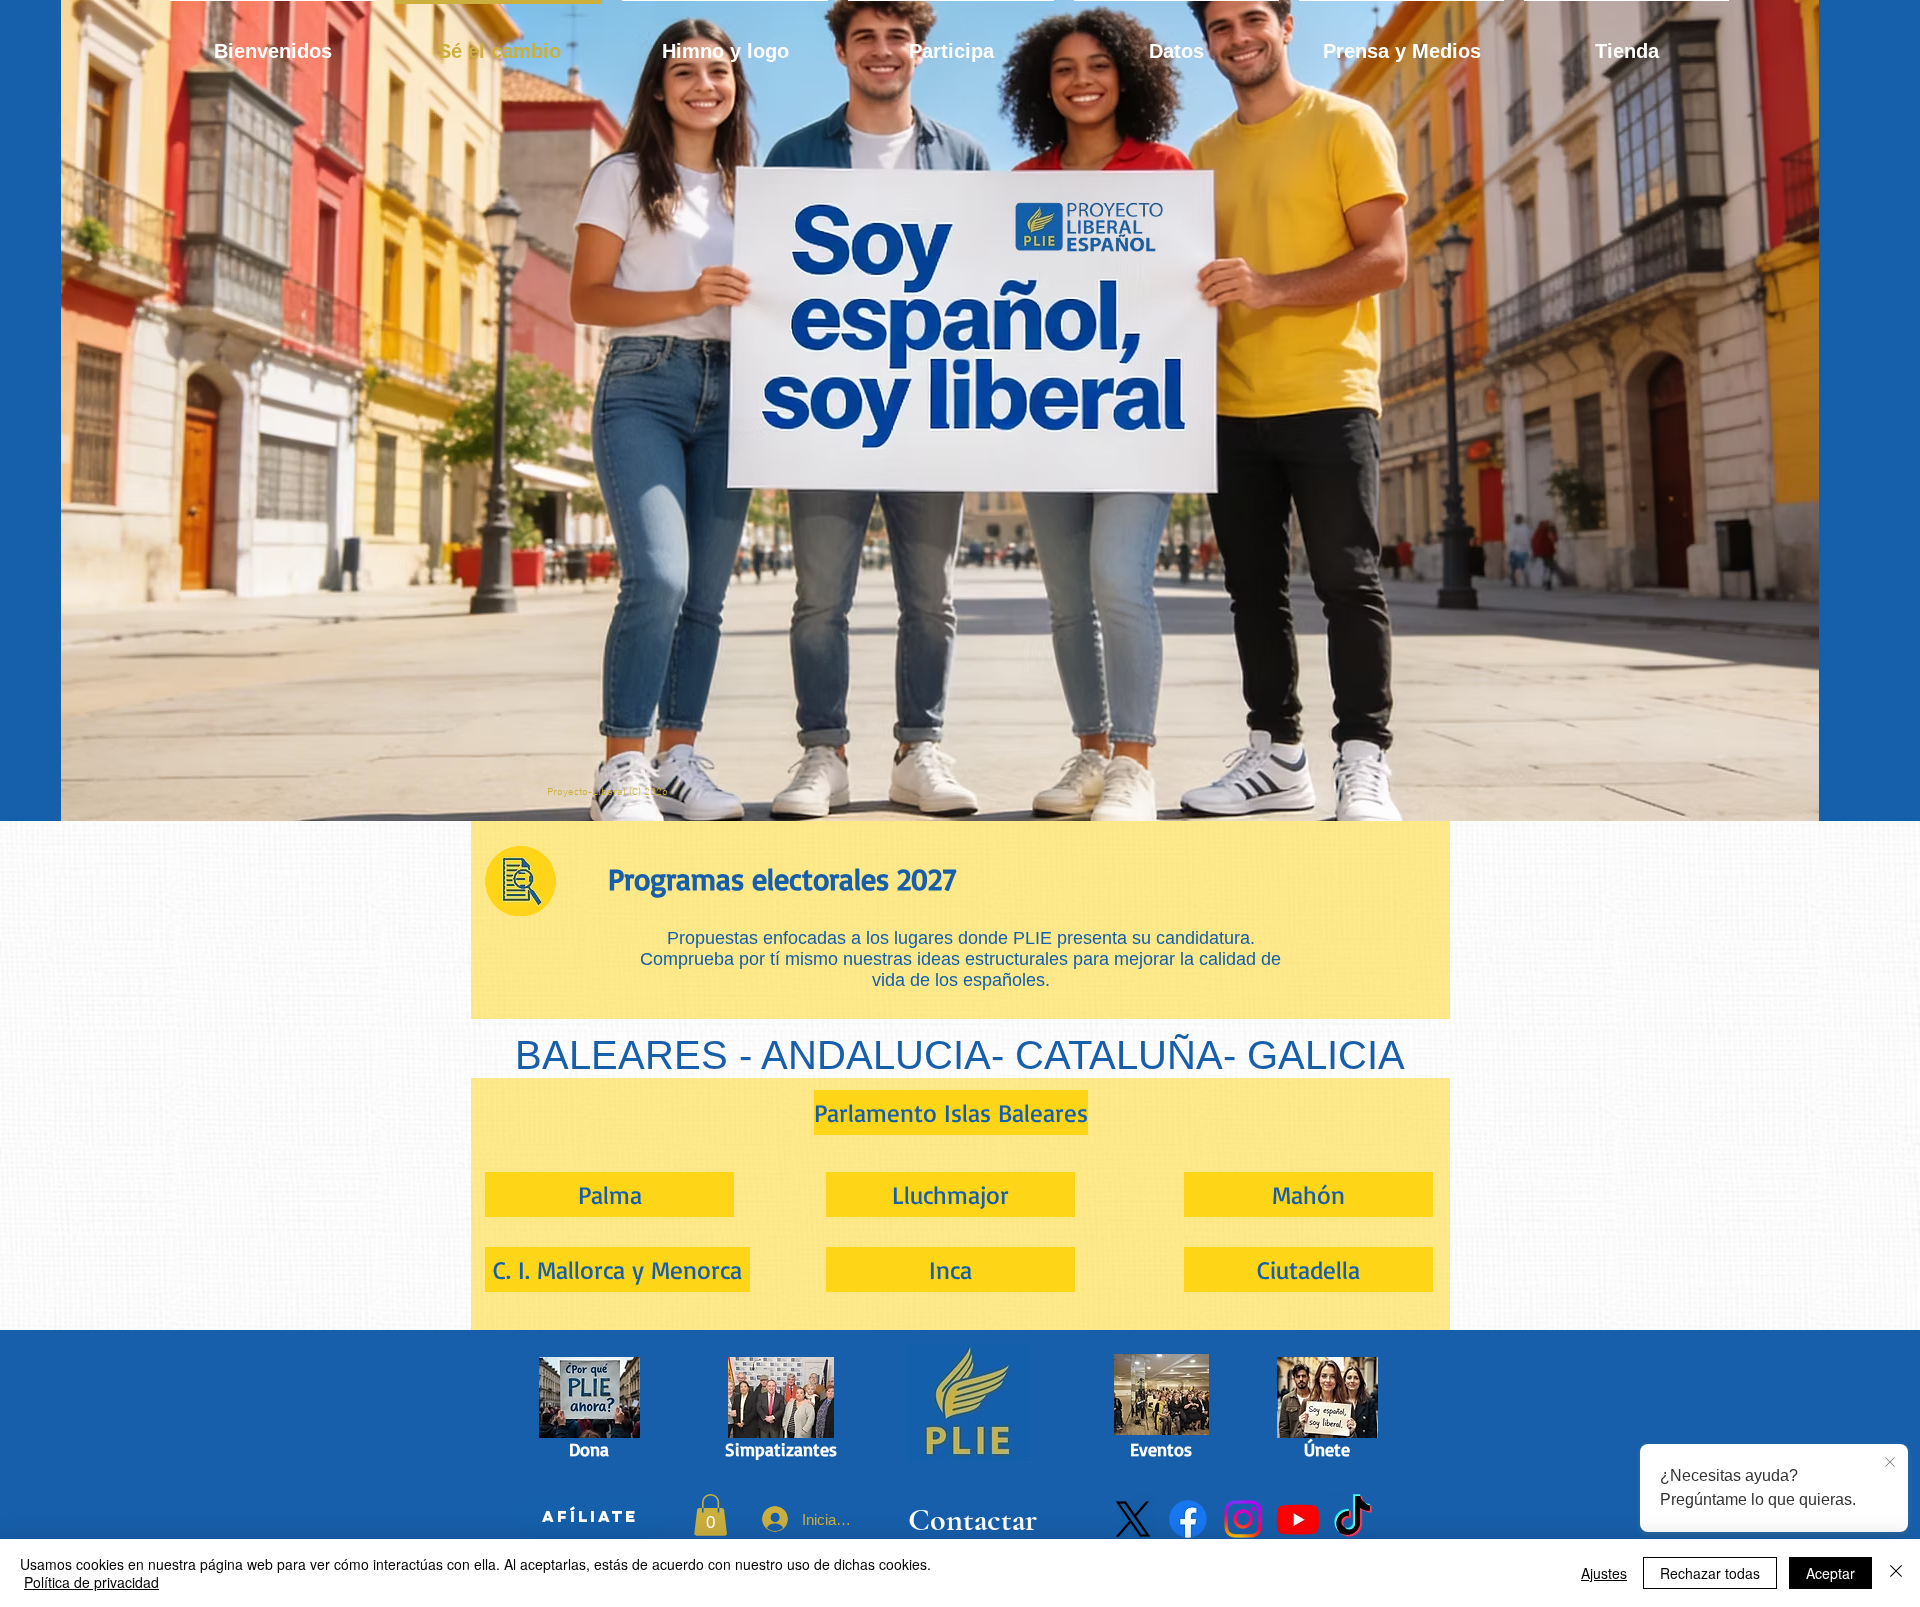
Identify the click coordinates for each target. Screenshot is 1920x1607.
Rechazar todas (1710, 1573)
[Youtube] (1298, 1519)
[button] (710, 1515)
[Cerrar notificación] (1890, 1463)
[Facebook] (1188, 1519)
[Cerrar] (1896, 1573)
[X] (1133, 1519)
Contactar (972, 1519)
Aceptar (1830, 1573)
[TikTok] (1353, 1519)
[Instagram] (1243, 1519)
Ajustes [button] (1604, 1573)
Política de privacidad (91, 1582)
